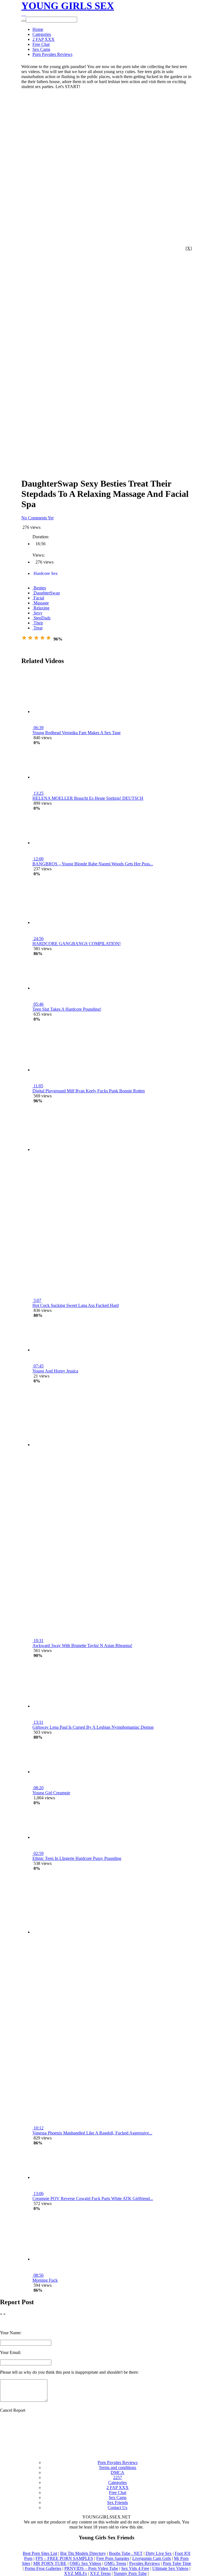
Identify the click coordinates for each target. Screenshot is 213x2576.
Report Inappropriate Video (45, 644)
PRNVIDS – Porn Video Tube (91, 2568)
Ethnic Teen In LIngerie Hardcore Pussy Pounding (77, 1858)
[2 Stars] (30, 638)
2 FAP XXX (44, 39)
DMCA (117, 2472)
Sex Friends (117, 2502)
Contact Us (117, 2508)
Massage (41, 603)
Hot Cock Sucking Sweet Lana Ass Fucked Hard (76, 1305)
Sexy (37, 613)
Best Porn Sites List (40, 2553)
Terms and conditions (117, 2467)
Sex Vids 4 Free (135, 2568)
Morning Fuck (45, 2280)
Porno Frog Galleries (43, 2568)
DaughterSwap (46, 593)
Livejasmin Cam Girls (152, 2558)
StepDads (41, 618)
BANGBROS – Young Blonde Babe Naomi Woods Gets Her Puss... (93, 864)
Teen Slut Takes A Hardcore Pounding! (67, 1009)
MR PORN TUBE (50, 2563)
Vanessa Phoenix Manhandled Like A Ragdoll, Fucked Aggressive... (92, 2133)
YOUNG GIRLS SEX (68, 6)
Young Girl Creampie (51, 1793)
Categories (42, 34)
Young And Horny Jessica (55, 1371)
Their (38, 623)
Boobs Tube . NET (126, 2553)
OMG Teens (115, 2563)
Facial (38, 598)
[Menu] (25, 14)
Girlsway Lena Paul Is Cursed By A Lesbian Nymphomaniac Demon (93, 1727)
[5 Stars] (49, 638)
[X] (189, 248)
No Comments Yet (37, 518)
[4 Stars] (42, 638)
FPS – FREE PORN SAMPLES (64, 2558)
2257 (118, 2477)
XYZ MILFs (75, 2573)
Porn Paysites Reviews (52, 54)
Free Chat (41, 44)
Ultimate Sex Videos (170, 2568)
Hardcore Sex (45, 573)
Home (38, 29)
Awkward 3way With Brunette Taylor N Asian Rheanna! (82, 1645)
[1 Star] (24, 638)
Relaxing (41, 608)
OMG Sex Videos (85, 2563)
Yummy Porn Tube (130, 2573)
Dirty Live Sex (159, 2553)
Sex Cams (41, 49)
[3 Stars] (36, 638)
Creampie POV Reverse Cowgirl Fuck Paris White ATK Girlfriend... (93, 2198)
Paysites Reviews (144, 2563)
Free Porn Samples (113, 2558)
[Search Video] (22, 14)
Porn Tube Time (177, 2563)
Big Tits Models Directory (83, 2553)
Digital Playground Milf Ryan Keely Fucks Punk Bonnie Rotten (89, 1091)
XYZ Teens (100, 2573)
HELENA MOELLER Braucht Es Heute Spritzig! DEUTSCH (88, 798)
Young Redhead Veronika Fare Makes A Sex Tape (77, 733)
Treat (37, 628)
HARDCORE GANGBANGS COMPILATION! (77, 944)
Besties (39, 588)
